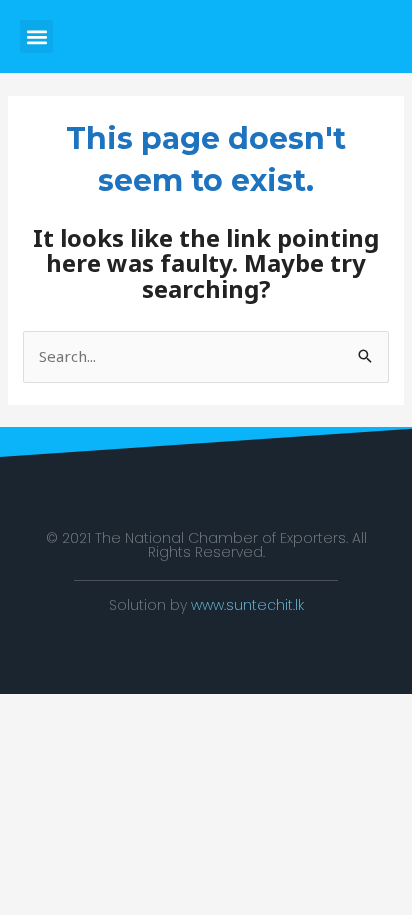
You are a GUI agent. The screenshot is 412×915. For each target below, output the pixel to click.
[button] (36, 36)
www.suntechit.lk (247, 605)
